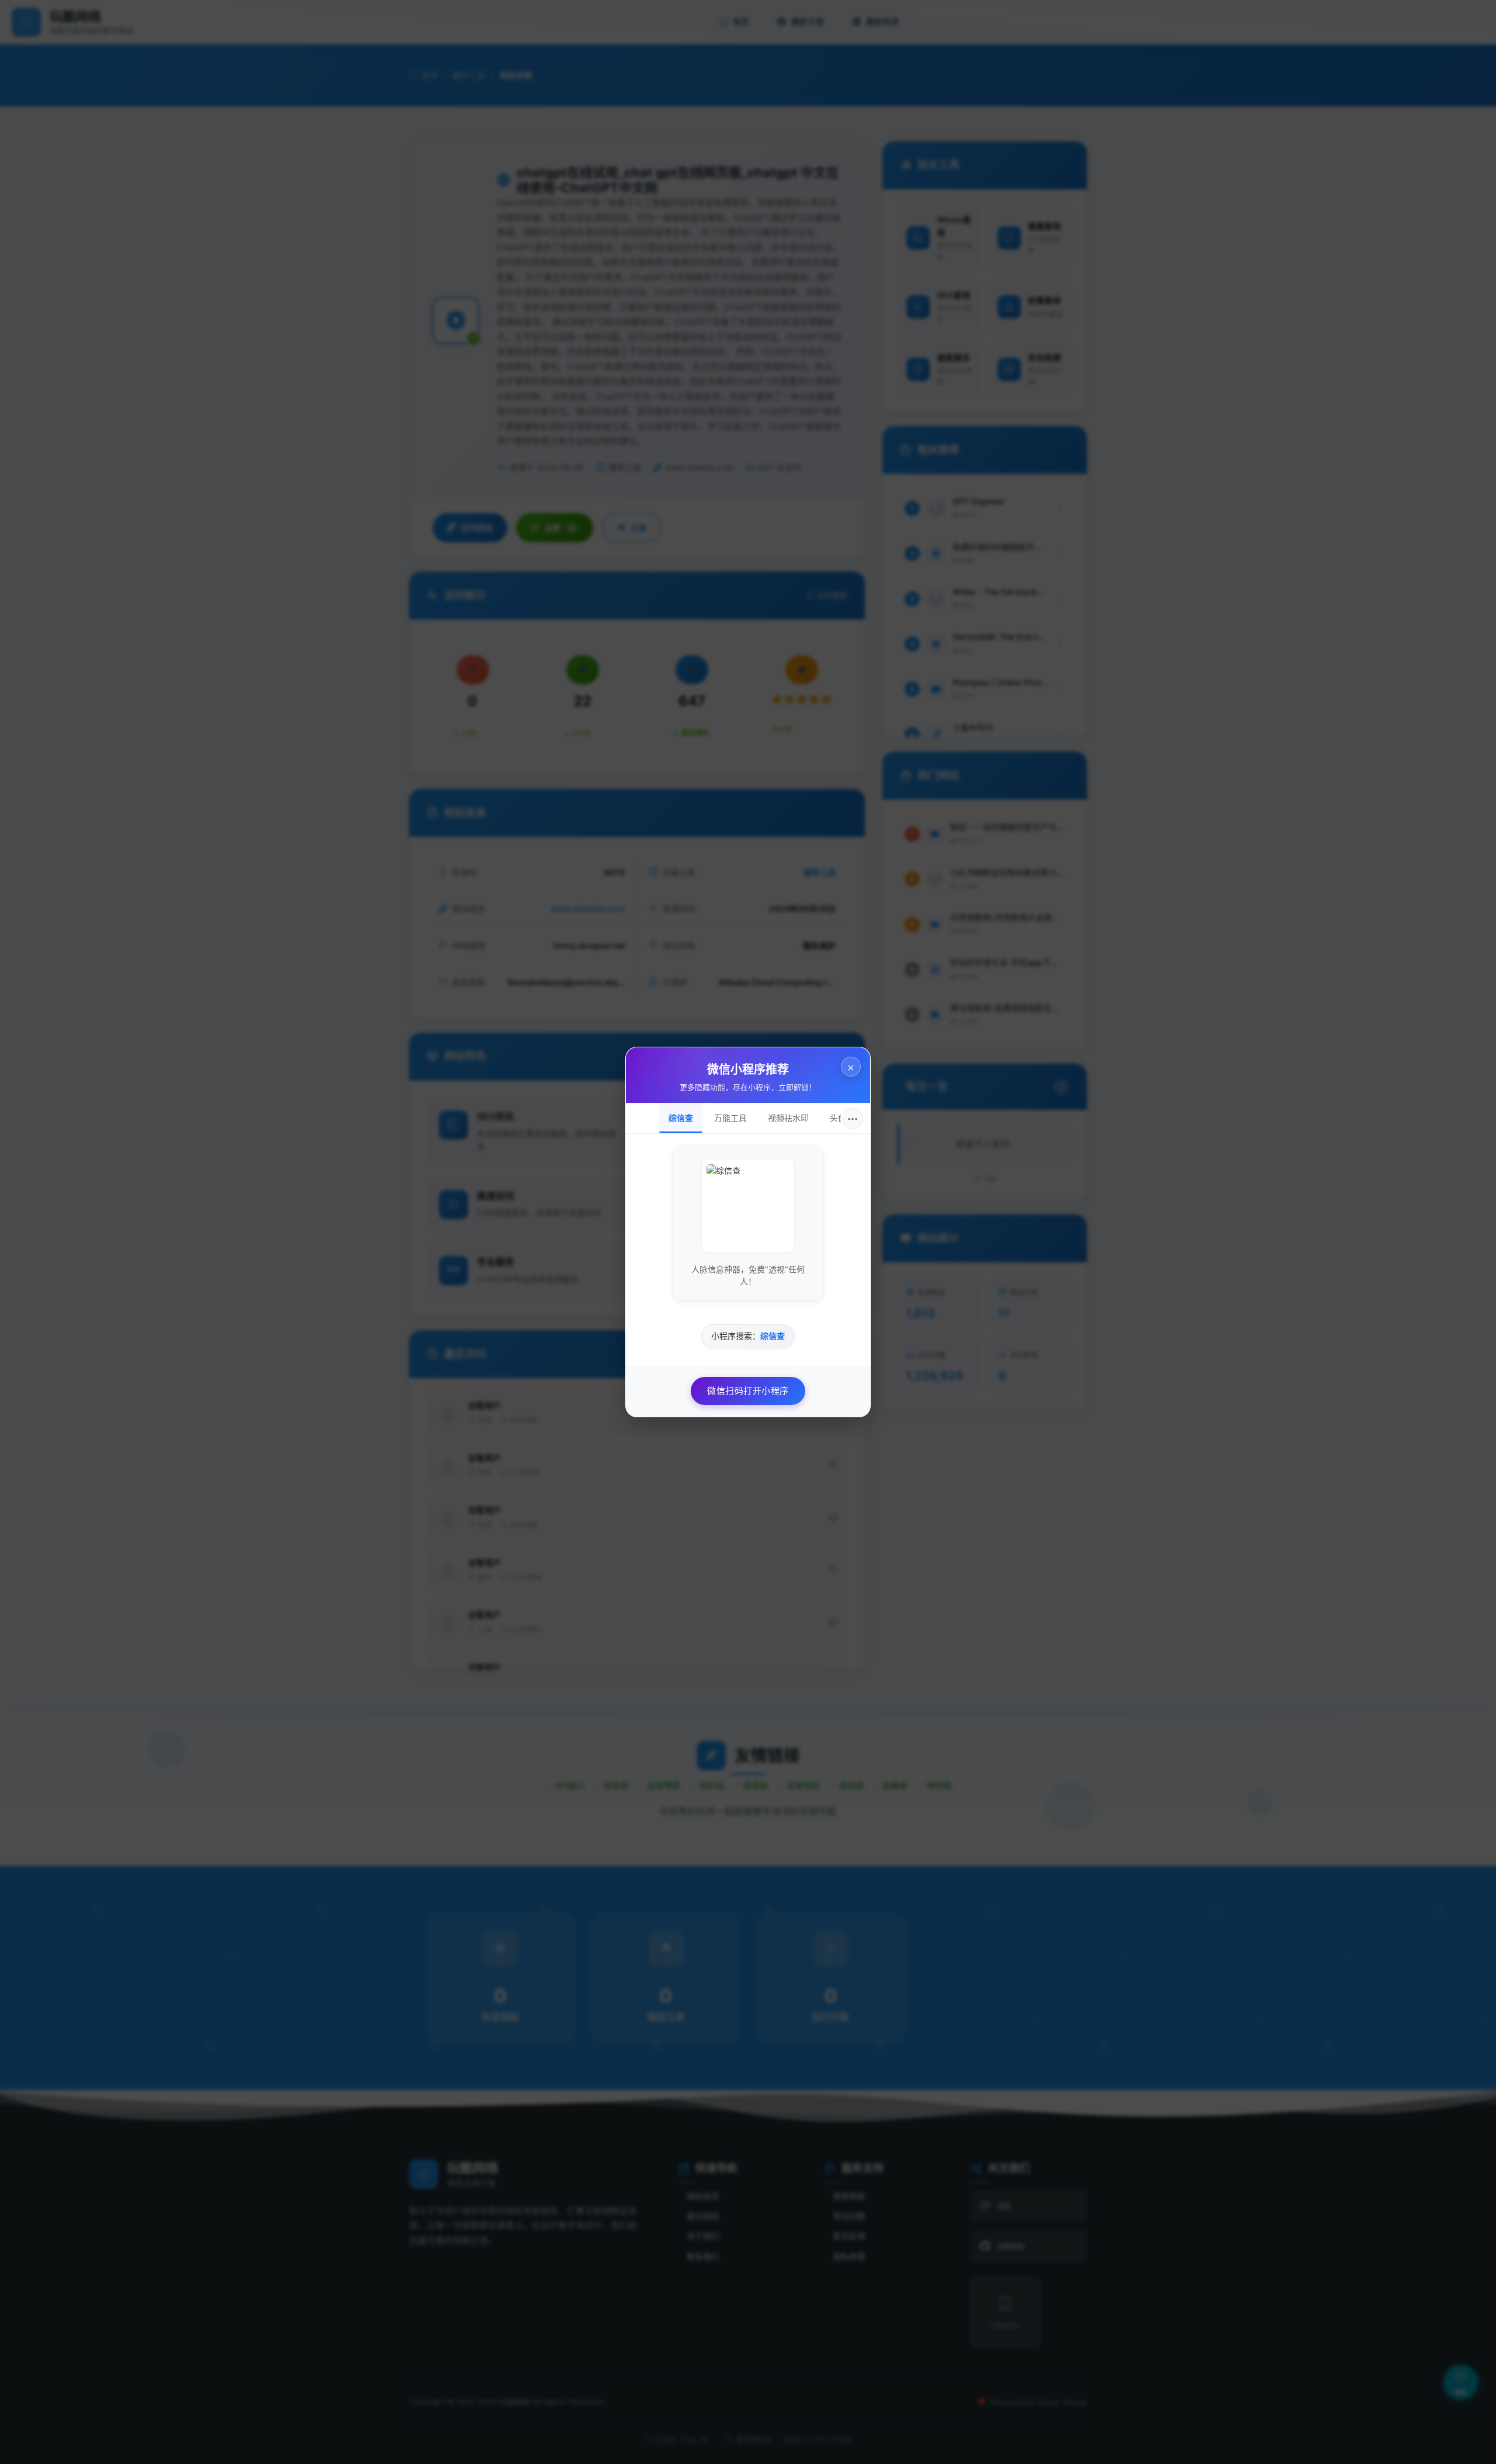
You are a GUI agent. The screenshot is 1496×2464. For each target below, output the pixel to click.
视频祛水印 (788, 1118)
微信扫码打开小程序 (748, 1391)
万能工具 (730, 1118)
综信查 (681, 1118)
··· (853, 1119)
